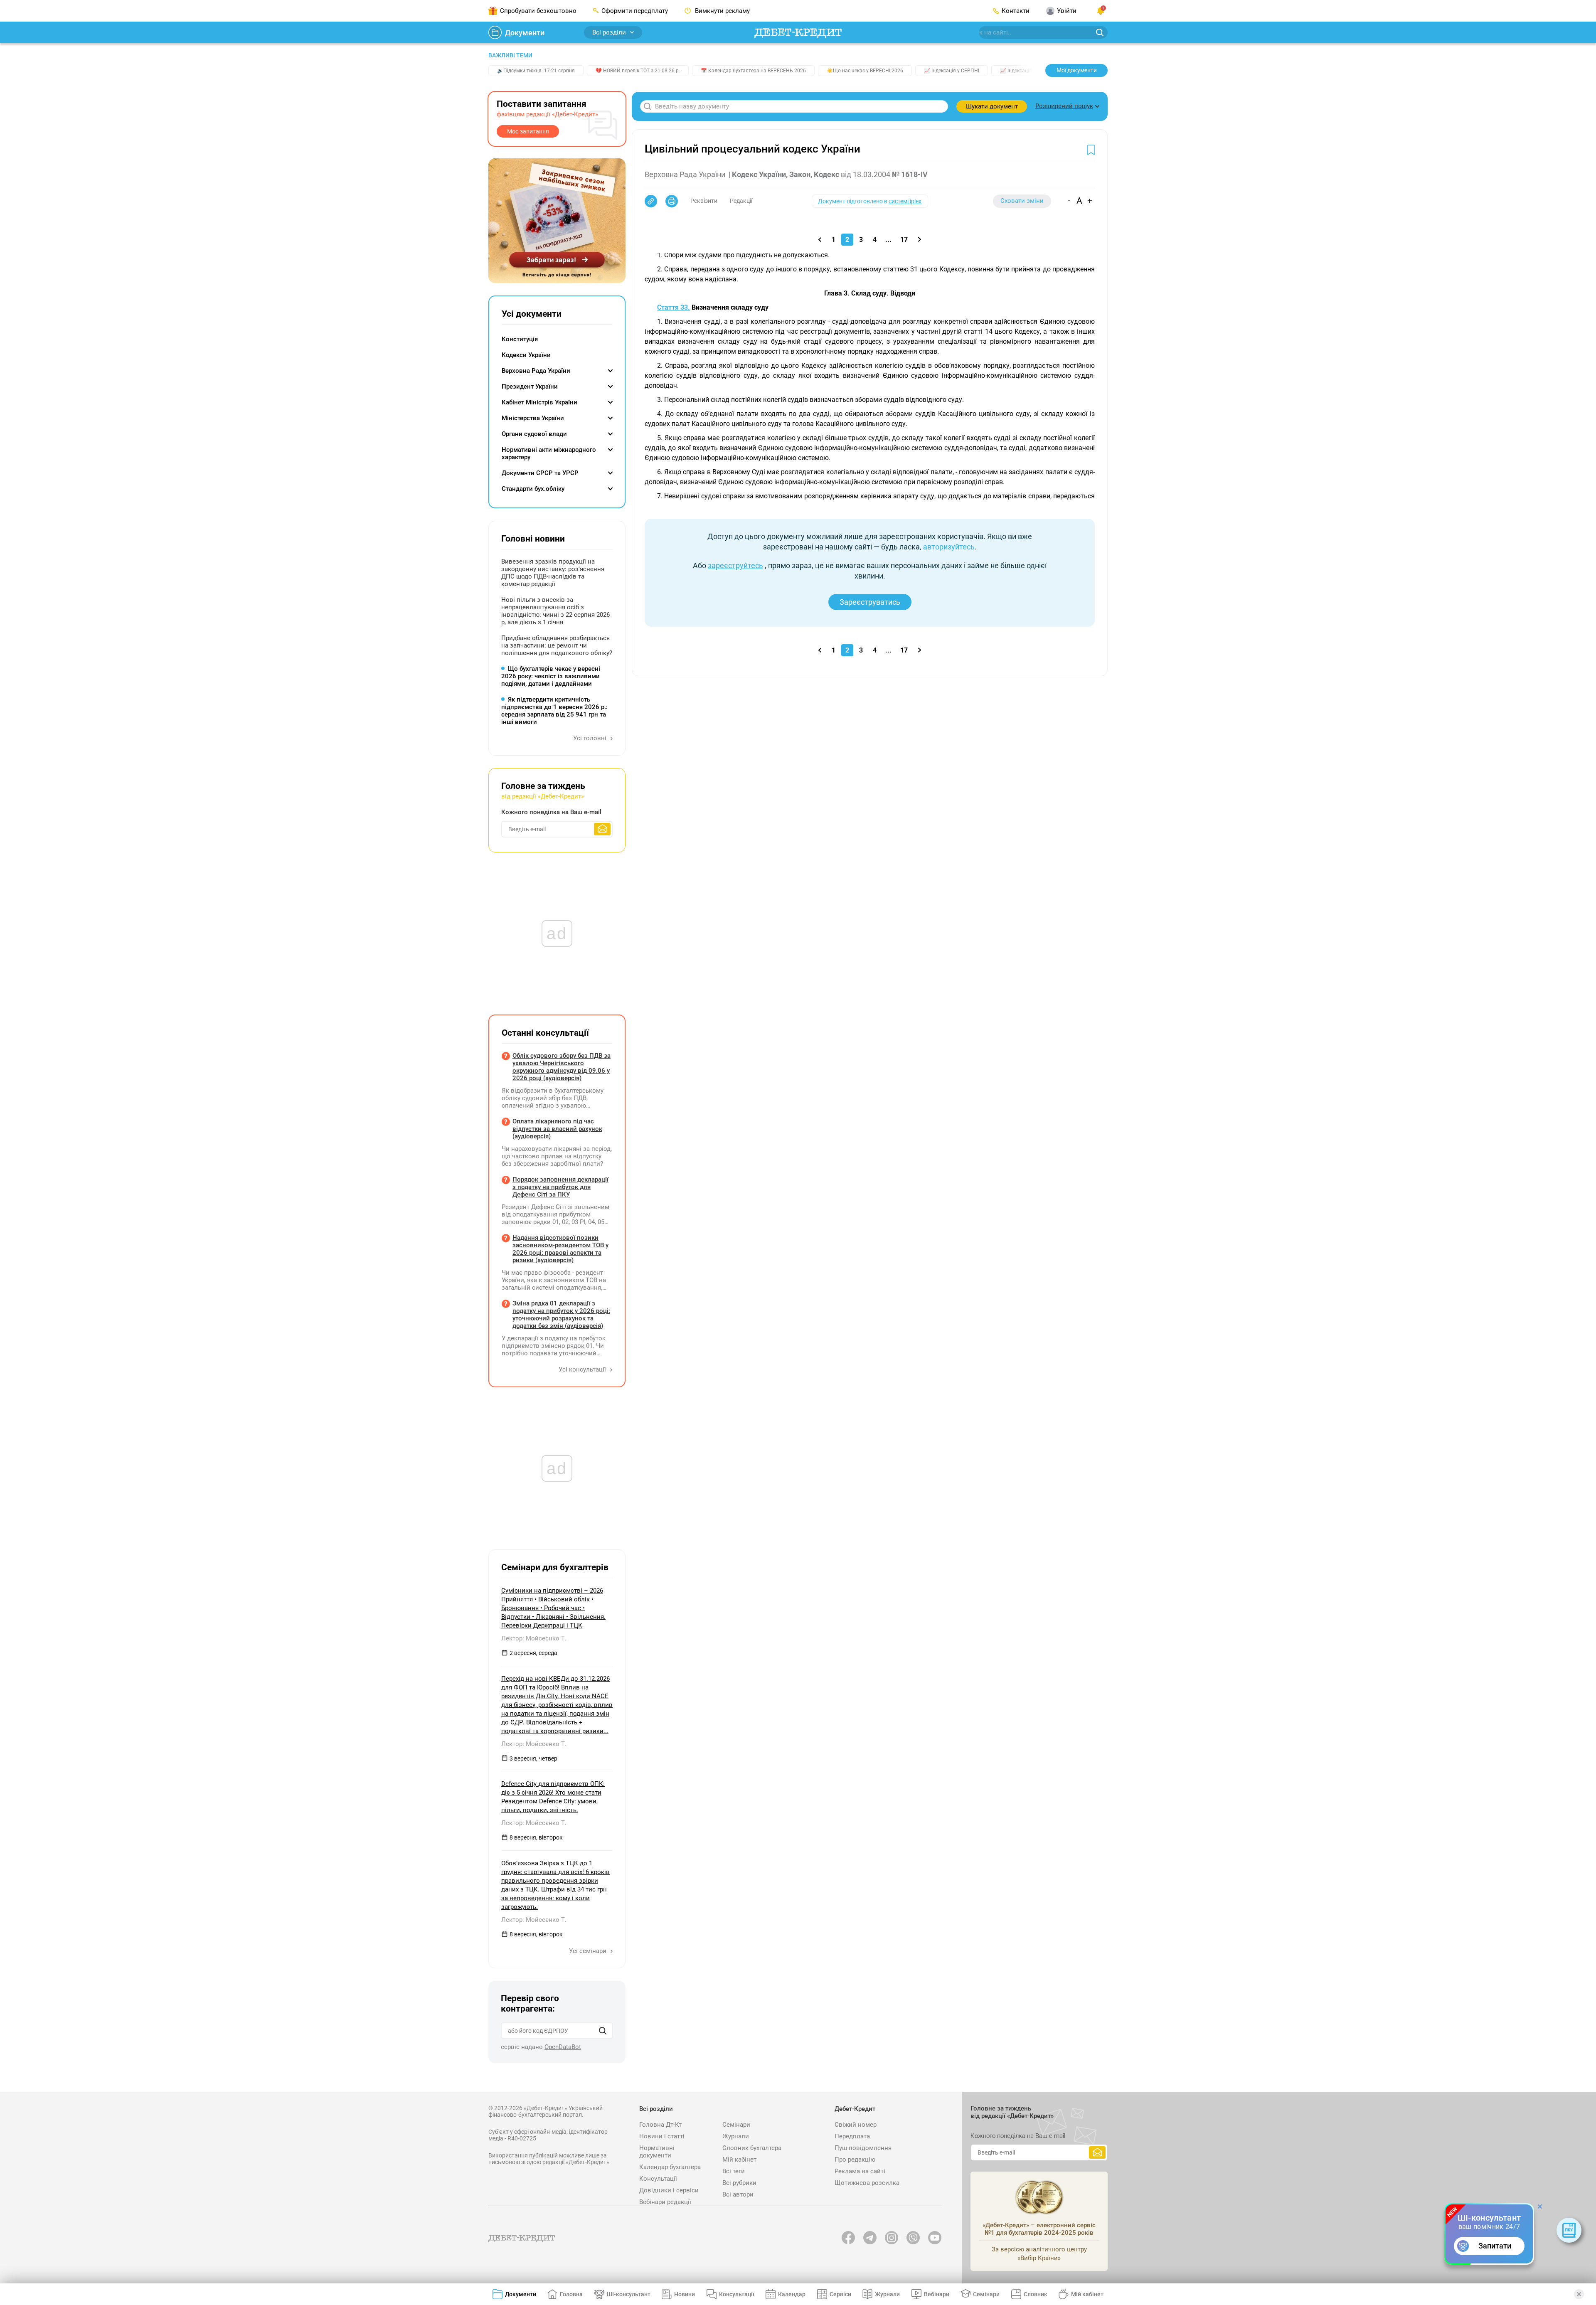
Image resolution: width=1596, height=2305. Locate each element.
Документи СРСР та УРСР (540, 473)
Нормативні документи (657, 2152)
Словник (1036, 2294)
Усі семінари (589, 1951)
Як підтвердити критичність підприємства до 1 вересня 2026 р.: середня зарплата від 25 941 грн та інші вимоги (554, 711)
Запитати (1495, 2246)
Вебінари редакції (665, 2202)
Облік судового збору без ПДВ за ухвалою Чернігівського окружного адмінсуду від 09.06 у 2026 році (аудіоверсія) (562, 1067)
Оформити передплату (635, 11)
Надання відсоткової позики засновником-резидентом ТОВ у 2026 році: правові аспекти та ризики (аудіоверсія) (560, 1249)
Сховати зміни (1022, 201)
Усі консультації (583, 1369)
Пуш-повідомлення (863, 2148)
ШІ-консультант (629, 2294)
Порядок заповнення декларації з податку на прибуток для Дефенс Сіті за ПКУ (560, 1187)
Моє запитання (528, 131)
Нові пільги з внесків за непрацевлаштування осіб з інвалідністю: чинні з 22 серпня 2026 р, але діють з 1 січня (555, 611)
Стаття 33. (674, 307)
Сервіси (840, 2294)
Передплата (852, 2136)
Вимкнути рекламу (722, 11)
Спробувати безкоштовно (538, 11)
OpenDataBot (563, 2047)
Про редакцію (855, 2160)
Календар (792, 2294)
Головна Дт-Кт (660, 2125)
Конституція (520, 339)
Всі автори (738, 2194)
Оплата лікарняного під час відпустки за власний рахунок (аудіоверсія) (557, 1129)
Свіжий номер (856, 2125)
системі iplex (905, 201)
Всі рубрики (739, 2183)
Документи (525, 33)
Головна (571, 2294)
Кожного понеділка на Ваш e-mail (551, 812)
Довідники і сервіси (669, 2190)
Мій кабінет (739, 2160)
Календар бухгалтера (670, 2167)
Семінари (736, 2125)
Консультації (658, 2179)
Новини (685, 2294)
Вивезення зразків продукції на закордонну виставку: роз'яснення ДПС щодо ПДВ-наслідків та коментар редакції (553, 573)
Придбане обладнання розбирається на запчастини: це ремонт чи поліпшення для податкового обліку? (557, 645)
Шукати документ (992, 106)
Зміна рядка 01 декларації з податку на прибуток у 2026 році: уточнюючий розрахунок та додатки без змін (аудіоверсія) (561, 1315)
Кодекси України (526, 355)
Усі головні (591, 738)
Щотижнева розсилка (867, 2183)
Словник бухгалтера (752, 2148)
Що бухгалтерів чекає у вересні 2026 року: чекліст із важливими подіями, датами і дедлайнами (551, 676)
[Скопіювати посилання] (651, 201)
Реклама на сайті (860, 2171)
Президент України (530, 387)
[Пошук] (603, 2031)
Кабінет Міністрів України (539, 402)
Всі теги (734, 2171)
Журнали (736, 2136)
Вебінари (937, 2294)
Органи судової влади (534, 434)
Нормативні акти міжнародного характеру (549, 453)
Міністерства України (533, 418)
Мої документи (1077, 70)
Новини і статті (662, 2136)
